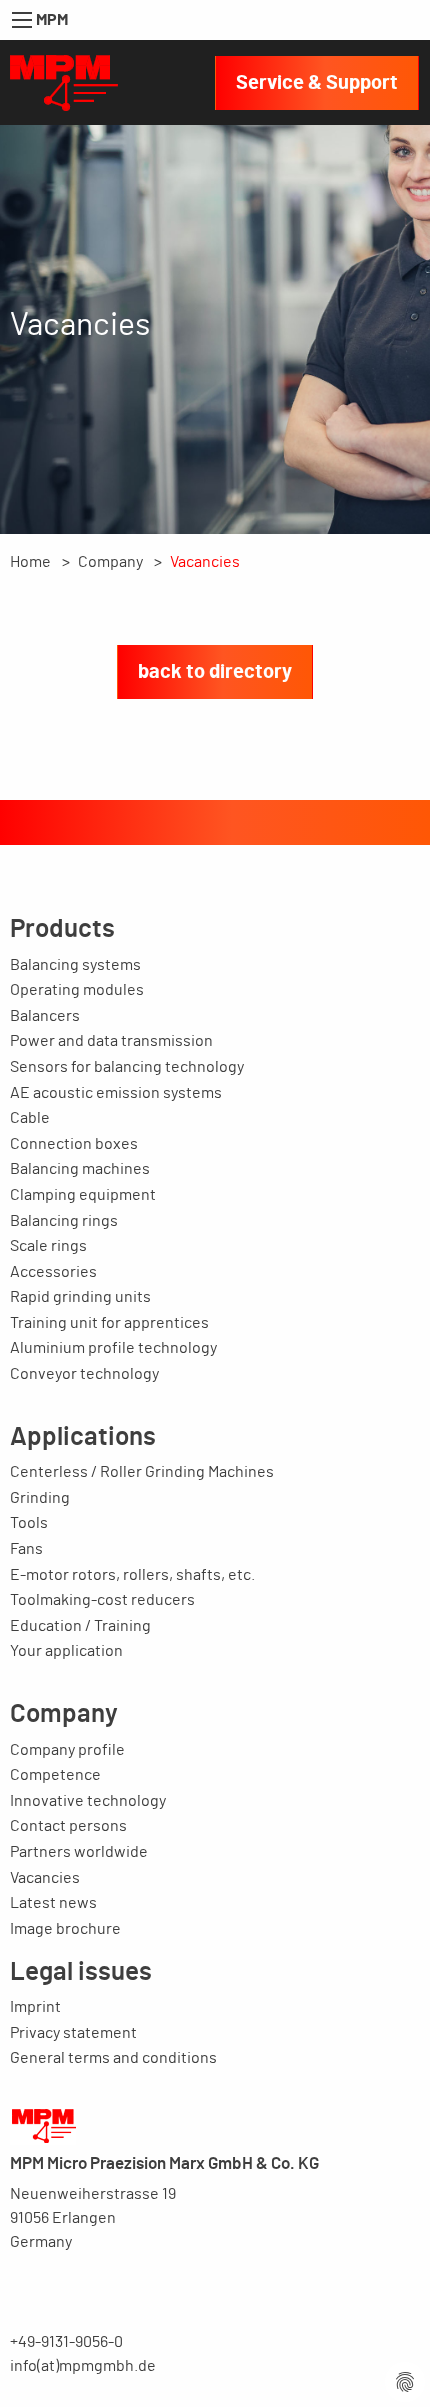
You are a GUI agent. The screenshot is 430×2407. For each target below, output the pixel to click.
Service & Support (317, 83)
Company (110, 562)
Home (30, 562)
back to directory (215, 672)
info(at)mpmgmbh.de (83, 2366)
